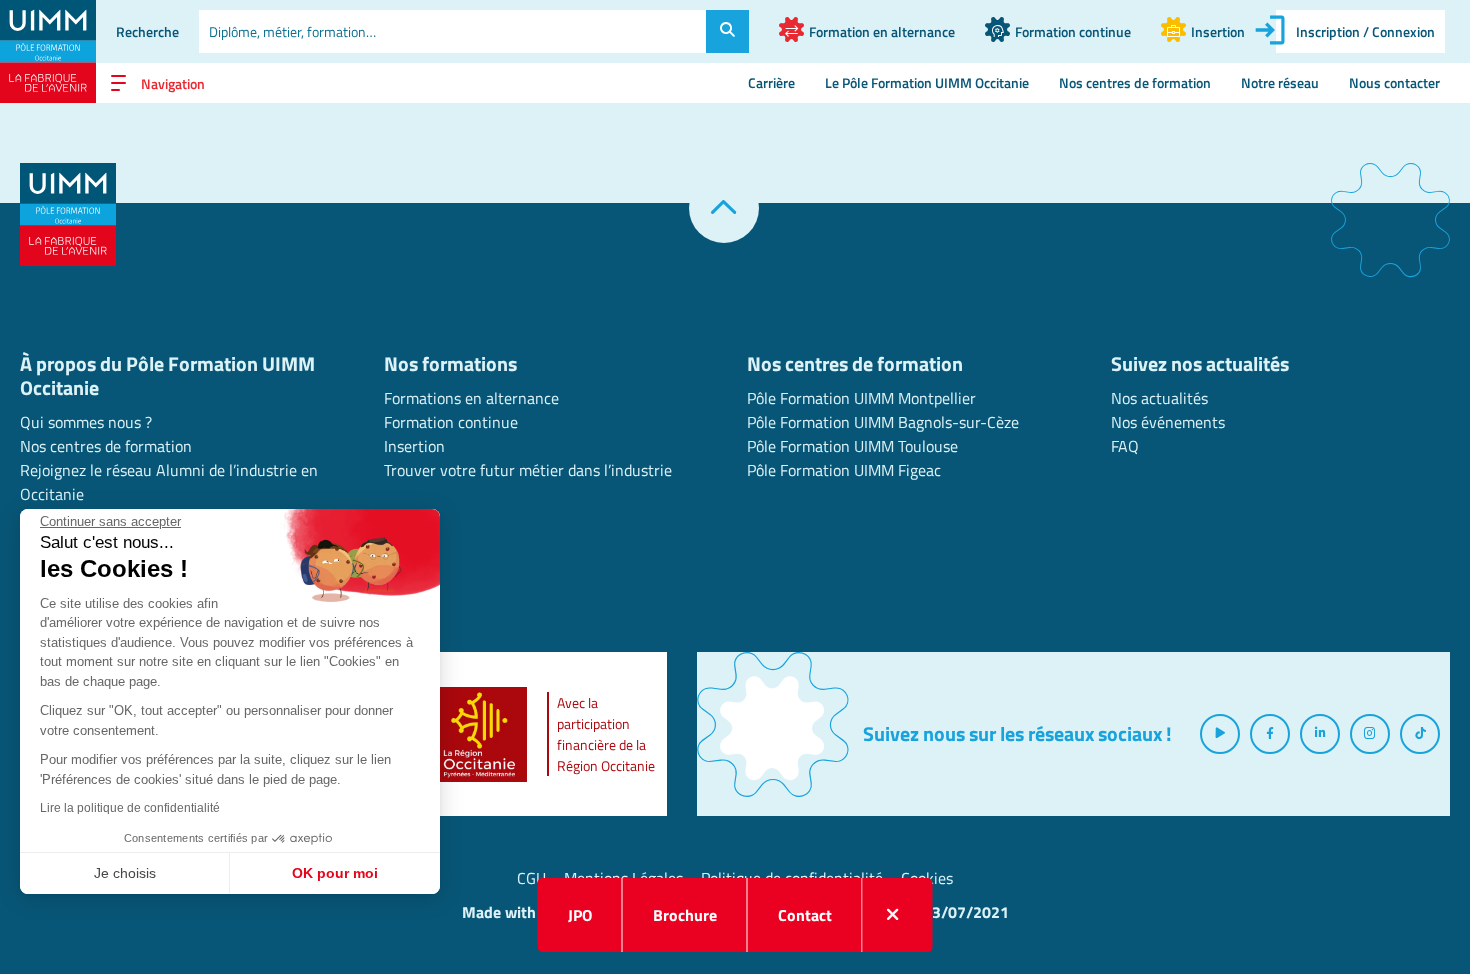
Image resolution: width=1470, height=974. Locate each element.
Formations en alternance (471, 398)
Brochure (685, 915)
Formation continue (451, 422)
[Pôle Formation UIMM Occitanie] (48, 51)
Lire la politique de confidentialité (130, 808)
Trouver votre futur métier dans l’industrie (528, 470)
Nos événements (1168, 422)
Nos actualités (1159, 398)
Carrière (771, 83)
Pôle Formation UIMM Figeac (844, 470)
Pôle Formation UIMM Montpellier (861, 398)
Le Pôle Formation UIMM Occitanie (927, 83)
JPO (580, 915)
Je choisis (125, 873)
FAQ (1125, 446)
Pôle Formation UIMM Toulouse (852, 446)
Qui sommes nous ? (86, 422)
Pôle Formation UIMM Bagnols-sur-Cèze (883, 422)
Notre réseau (1280, 83)
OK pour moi (335, 873)
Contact (805, 915)
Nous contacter (1394, 83)
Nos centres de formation (1135, 83)
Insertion (414, 446)
